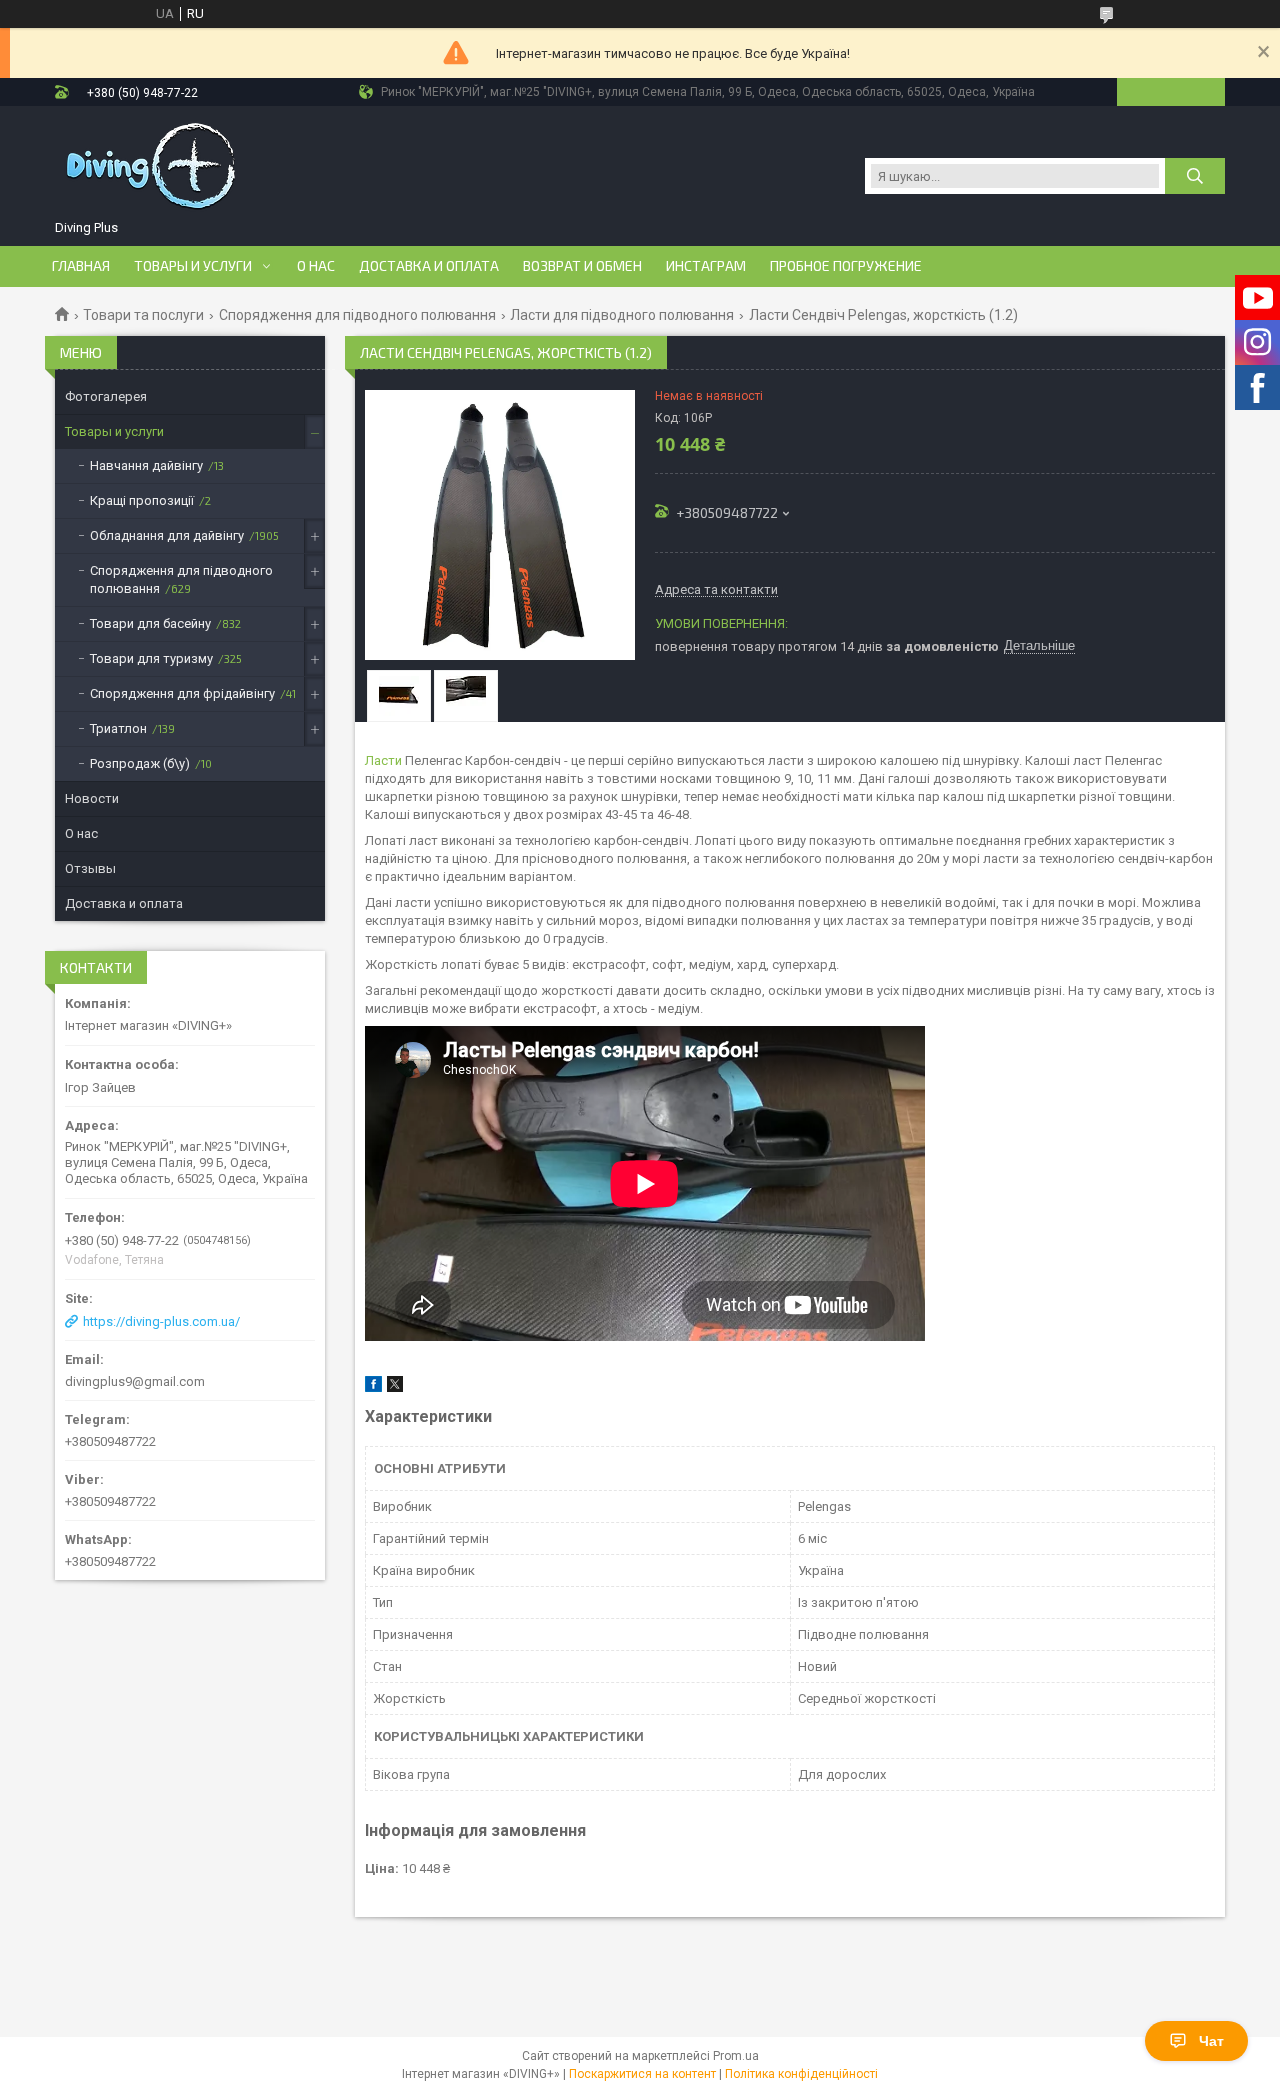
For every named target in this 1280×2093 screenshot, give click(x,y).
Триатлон (118, 728)
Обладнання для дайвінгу (167, 535)
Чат (1211, 2041)
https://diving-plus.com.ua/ (161, 1321)
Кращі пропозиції (142, 500)
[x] (395, 1387)
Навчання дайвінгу (146, 465)
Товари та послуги (143, 315)
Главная (81, 266)
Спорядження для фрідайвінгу (182, 693)
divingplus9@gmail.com (135, 1381)
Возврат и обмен (582, 266)
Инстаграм (706, 266)
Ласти (383, 760)
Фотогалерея (106, 396)
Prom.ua (736, 2056)
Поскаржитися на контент (642, 2074)
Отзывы (90, 868)
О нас (316, 266)
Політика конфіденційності (801, 2074)
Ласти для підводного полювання (622, 315)
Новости (92, 798)
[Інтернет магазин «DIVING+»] (153, 166)
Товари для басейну (150, 623)
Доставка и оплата (429, 266)
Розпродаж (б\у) (140, 763)
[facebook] (373, 1387)
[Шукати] (1195, 176)
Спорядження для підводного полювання (357, 315)
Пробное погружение (846, 266)
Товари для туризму (151, 658)
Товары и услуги (193, 266)
